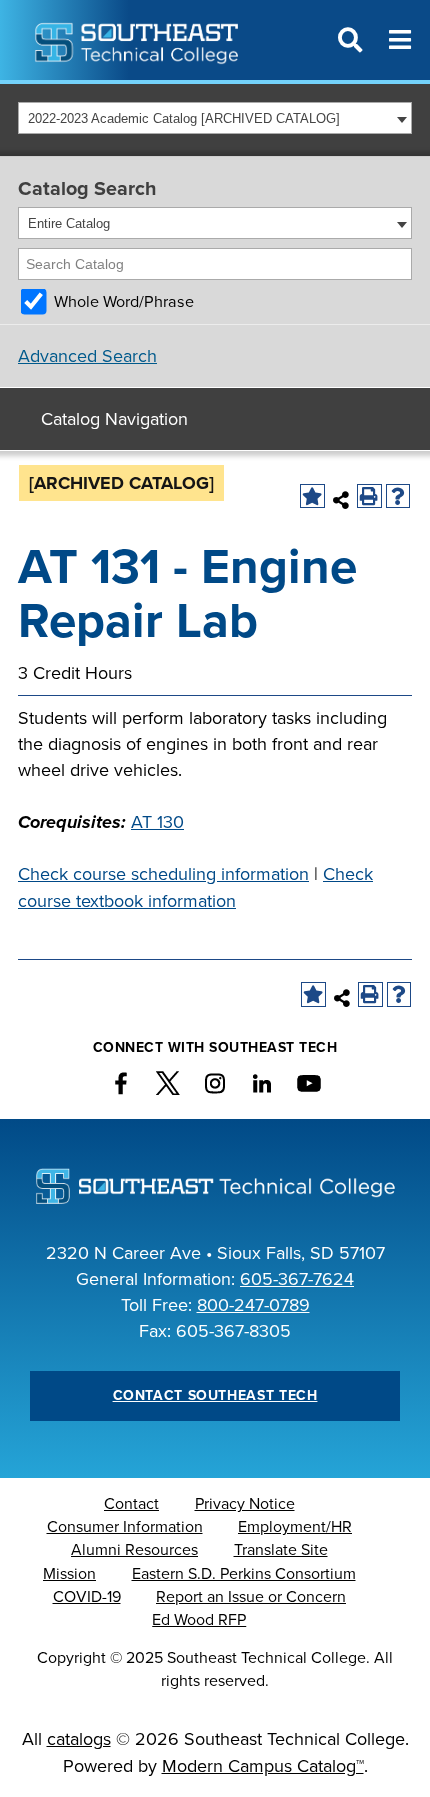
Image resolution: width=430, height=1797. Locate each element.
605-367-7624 (297, 1279)
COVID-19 (87, 1597)
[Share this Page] (341, 500)
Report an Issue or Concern (251, 1597)
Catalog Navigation (114, 419)
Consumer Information (125, 1527)
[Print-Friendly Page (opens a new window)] (369, 496)
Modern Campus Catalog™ (263, 1766)
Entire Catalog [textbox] (69, 223)
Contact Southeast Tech (215, 1395)
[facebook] (121, 1083)
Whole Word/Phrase (124, 302)
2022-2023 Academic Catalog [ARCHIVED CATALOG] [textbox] (184, 118)
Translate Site (281, 1550)
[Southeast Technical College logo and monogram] (138, 40)
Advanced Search (87, 356)
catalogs (79, 1739)
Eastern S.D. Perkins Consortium (244, 1574)
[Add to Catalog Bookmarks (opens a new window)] (312, 496)
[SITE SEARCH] (350, 40)
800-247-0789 (253, 1305)
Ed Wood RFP (199, 1620)
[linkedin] (262, 1083)
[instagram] (215, 1083)
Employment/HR (295, 1527)
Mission (69, 1574)
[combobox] (215, 118)
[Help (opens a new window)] (398, 496)
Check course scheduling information (163, 874)
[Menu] (400, 40)
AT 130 (157, 822)
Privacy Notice (245, 1504)
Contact (131, 1504)
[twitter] (168, 1083)
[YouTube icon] (309, 1083)
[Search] (398, 264)
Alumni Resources (134, 1550)
